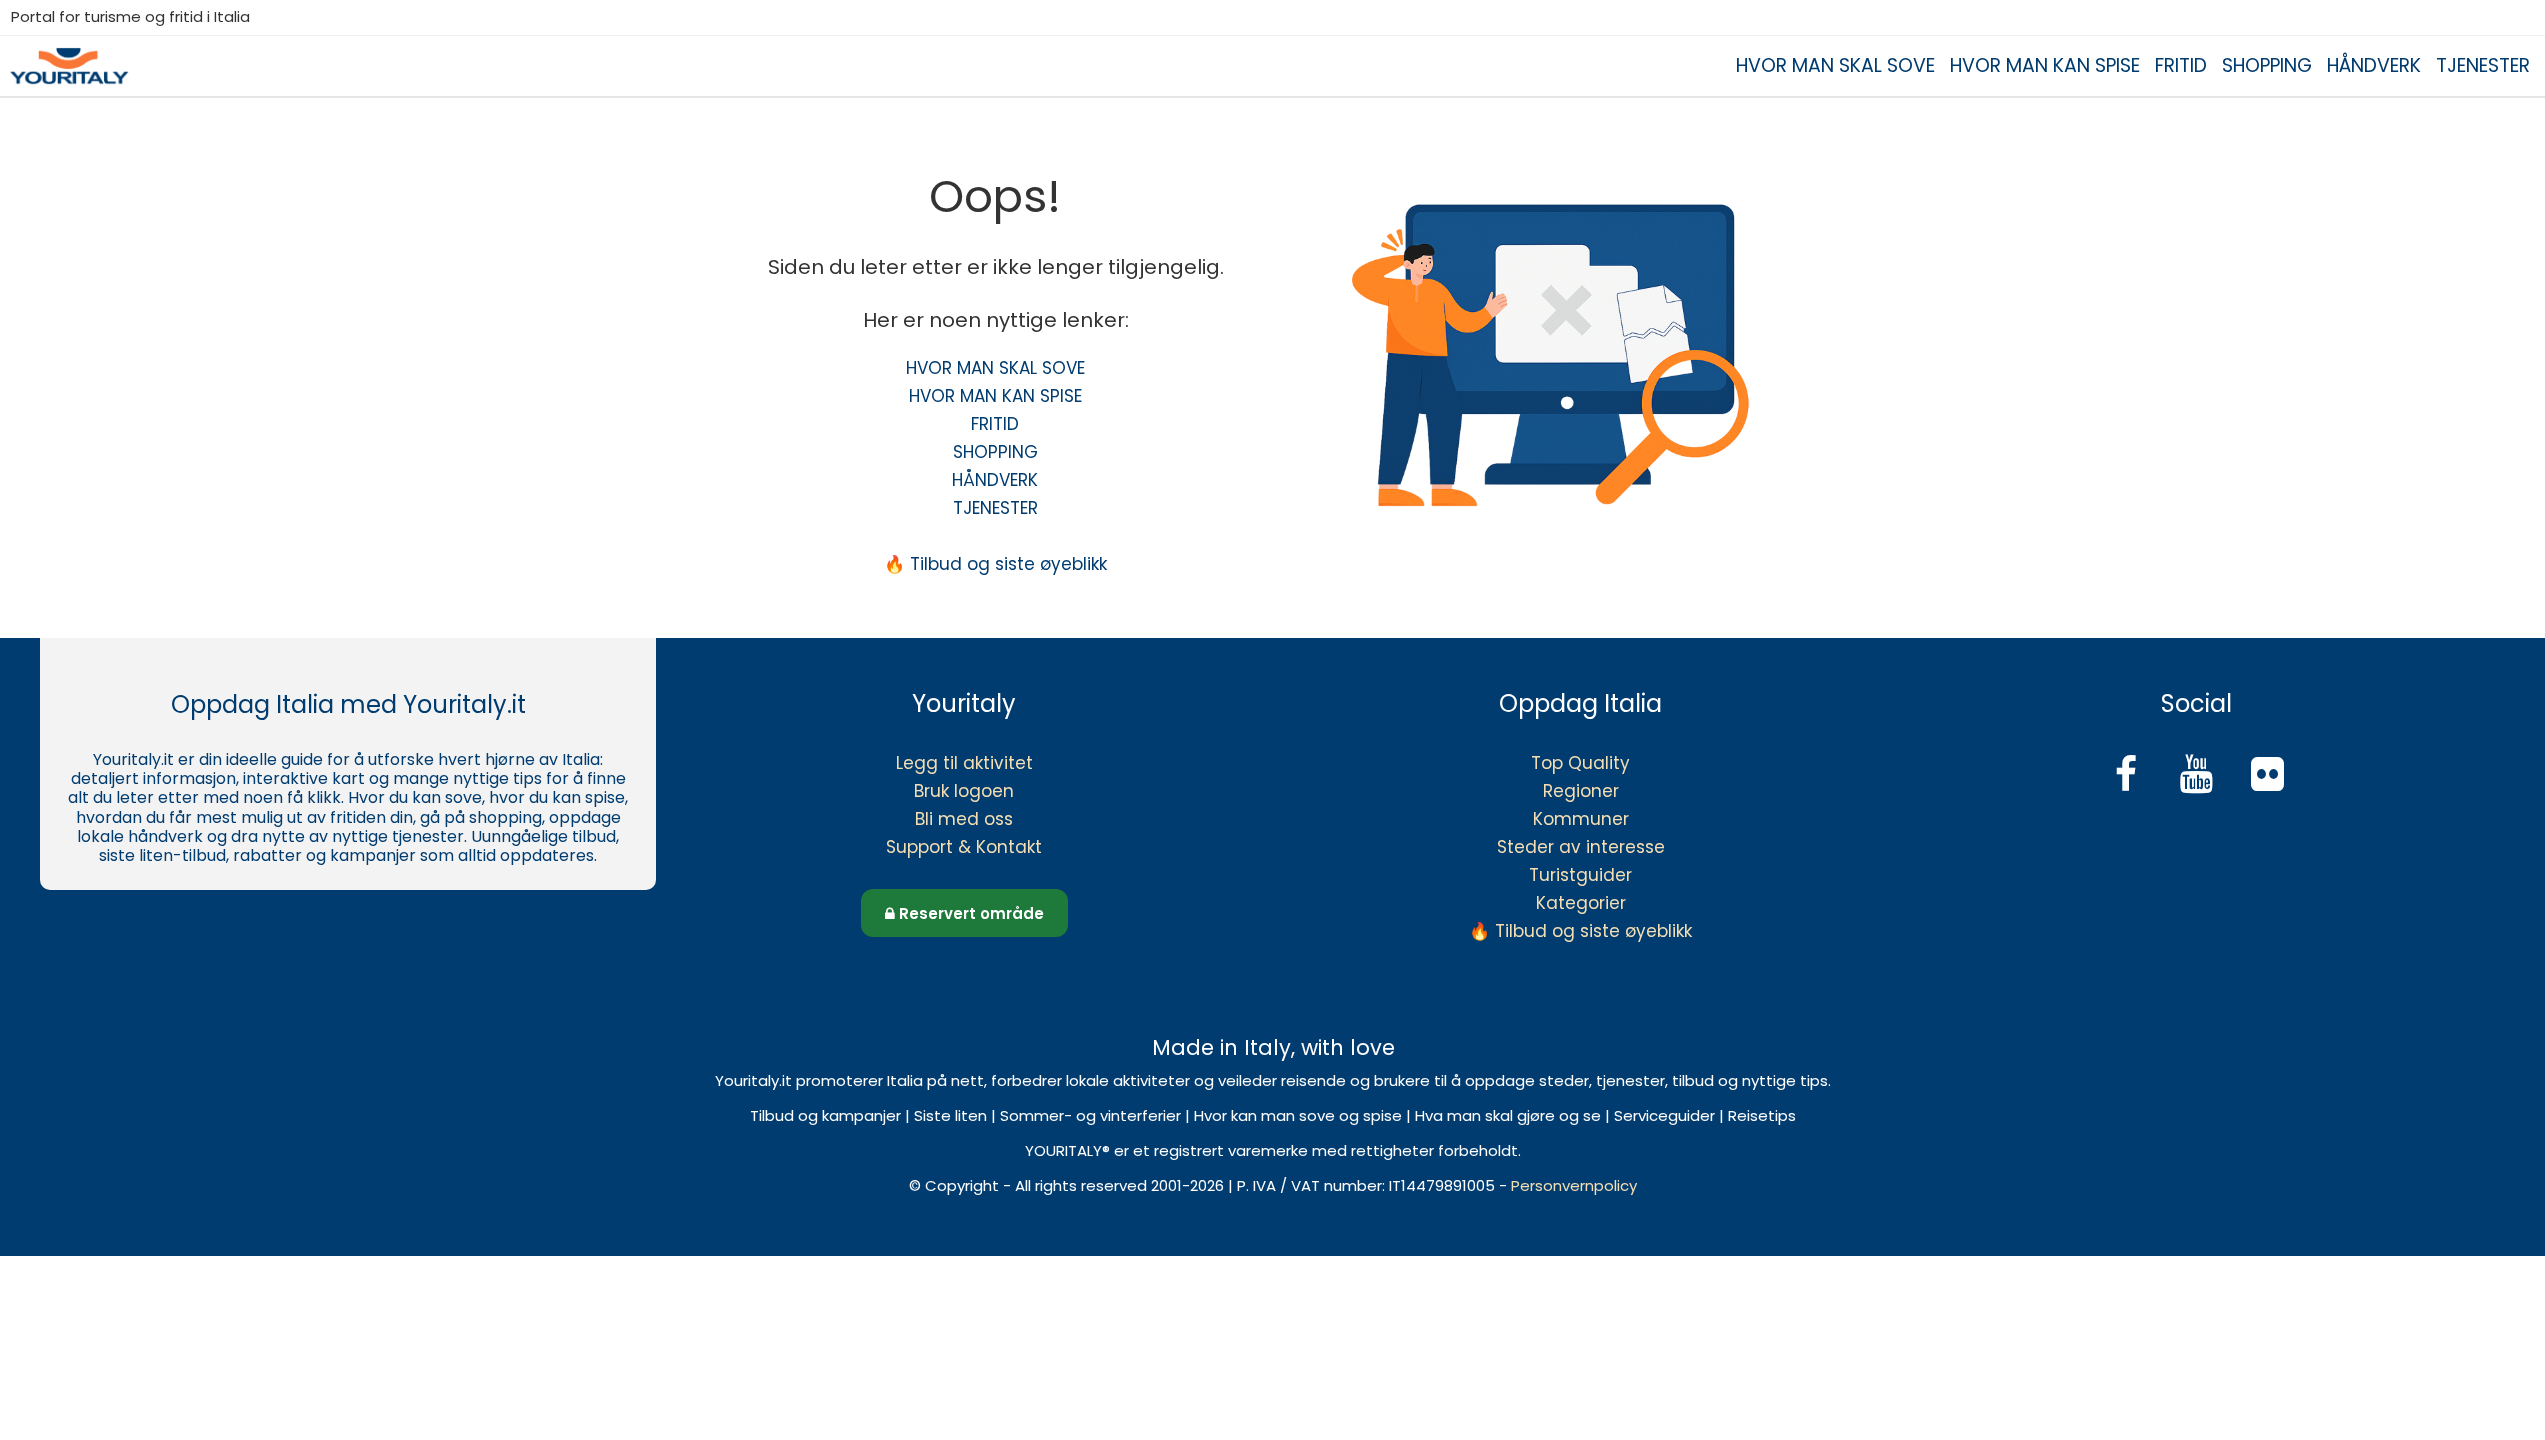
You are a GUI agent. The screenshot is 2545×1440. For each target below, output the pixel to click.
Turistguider (1580, 875)
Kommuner (1581, 819)
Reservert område (969, 913)
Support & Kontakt (964, 847)
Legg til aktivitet (964, 763)
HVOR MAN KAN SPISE (2045, 65)
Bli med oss (964, 819)
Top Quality (1580, 763)
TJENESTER (2483, 65)
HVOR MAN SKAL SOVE (1835, 65)
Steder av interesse (1581, 847)
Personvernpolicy (1574, 1185)
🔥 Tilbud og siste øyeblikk (995, 564)
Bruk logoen (964, 791)
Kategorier (1581, 903)
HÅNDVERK (2374, 65)
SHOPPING (2267, 65)
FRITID (2181, 65)
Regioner (1581, 791)
